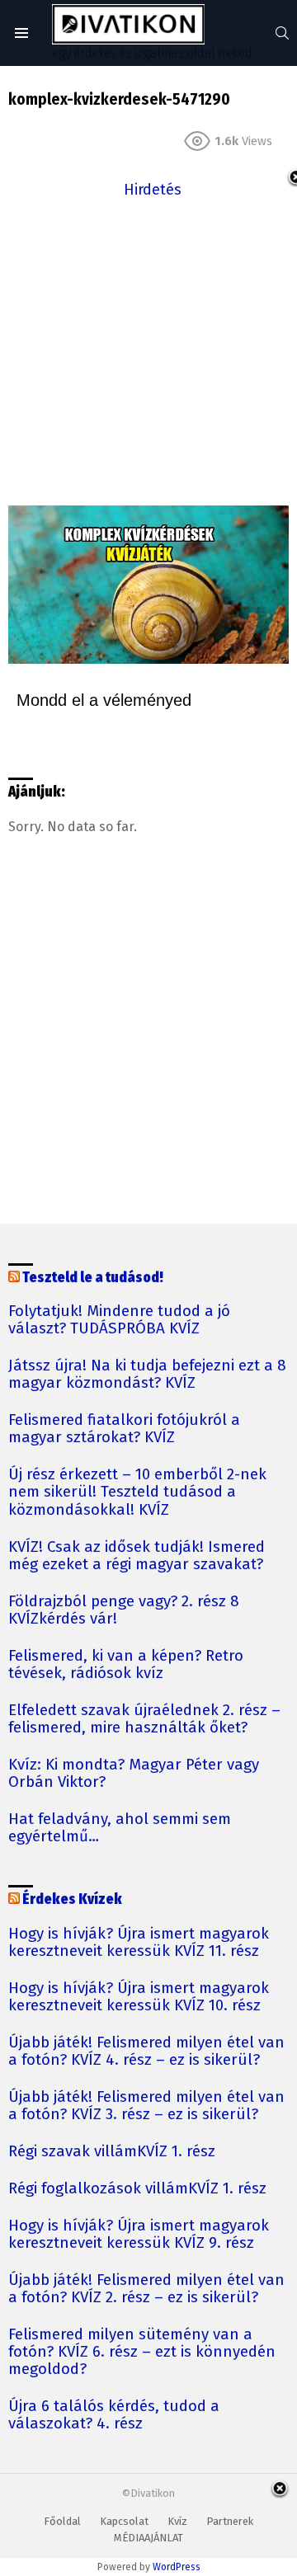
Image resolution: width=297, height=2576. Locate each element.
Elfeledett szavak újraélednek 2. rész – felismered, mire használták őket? (144, 1719)
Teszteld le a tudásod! (93, 1278)
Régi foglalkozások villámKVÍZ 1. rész (137, 2189)
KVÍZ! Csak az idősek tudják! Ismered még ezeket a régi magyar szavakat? (137, 1556)
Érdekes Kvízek (72, 1899)
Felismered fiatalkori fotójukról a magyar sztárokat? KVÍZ (124, 1429)
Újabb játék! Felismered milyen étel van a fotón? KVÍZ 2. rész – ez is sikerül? (146, 2289)
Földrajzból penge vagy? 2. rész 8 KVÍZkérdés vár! (124, 1610)
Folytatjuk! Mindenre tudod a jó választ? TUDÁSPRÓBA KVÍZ (119, 1320)
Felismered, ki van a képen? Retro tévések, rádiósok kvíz (126, 1665)
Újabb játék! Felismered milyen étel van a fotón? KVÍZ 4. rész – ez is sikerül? (146, 2052)
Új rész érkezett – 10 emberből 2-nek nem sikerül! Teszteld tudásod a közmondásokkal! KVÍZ (137, 1492)
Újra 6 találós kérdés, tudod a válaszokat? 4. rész (114, 2415)
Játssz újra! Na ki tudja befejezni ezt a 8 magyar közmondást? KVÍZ (147, 1375)
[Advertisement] (148, 350)
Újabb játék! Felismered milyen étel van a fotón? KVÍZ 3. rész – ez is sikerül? (146, 2106)
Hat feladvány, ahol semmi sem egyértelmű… (120, 1828)
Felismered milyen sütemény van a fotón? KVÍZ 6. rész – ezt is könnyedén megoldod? (142, 2352)
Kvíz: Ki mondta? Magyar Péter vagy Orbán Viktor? (134, 1774)
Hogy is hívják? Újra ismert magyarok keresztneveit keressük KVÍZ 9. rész (139, 2235)
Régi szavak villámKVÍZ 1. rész (112, 2152)
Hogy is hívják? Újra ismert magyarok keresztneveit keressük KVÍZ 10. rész (139, 1997)
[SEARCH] (282, 33)
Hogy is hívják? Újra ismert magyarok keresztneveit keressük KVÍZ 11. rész (139, 1943)
